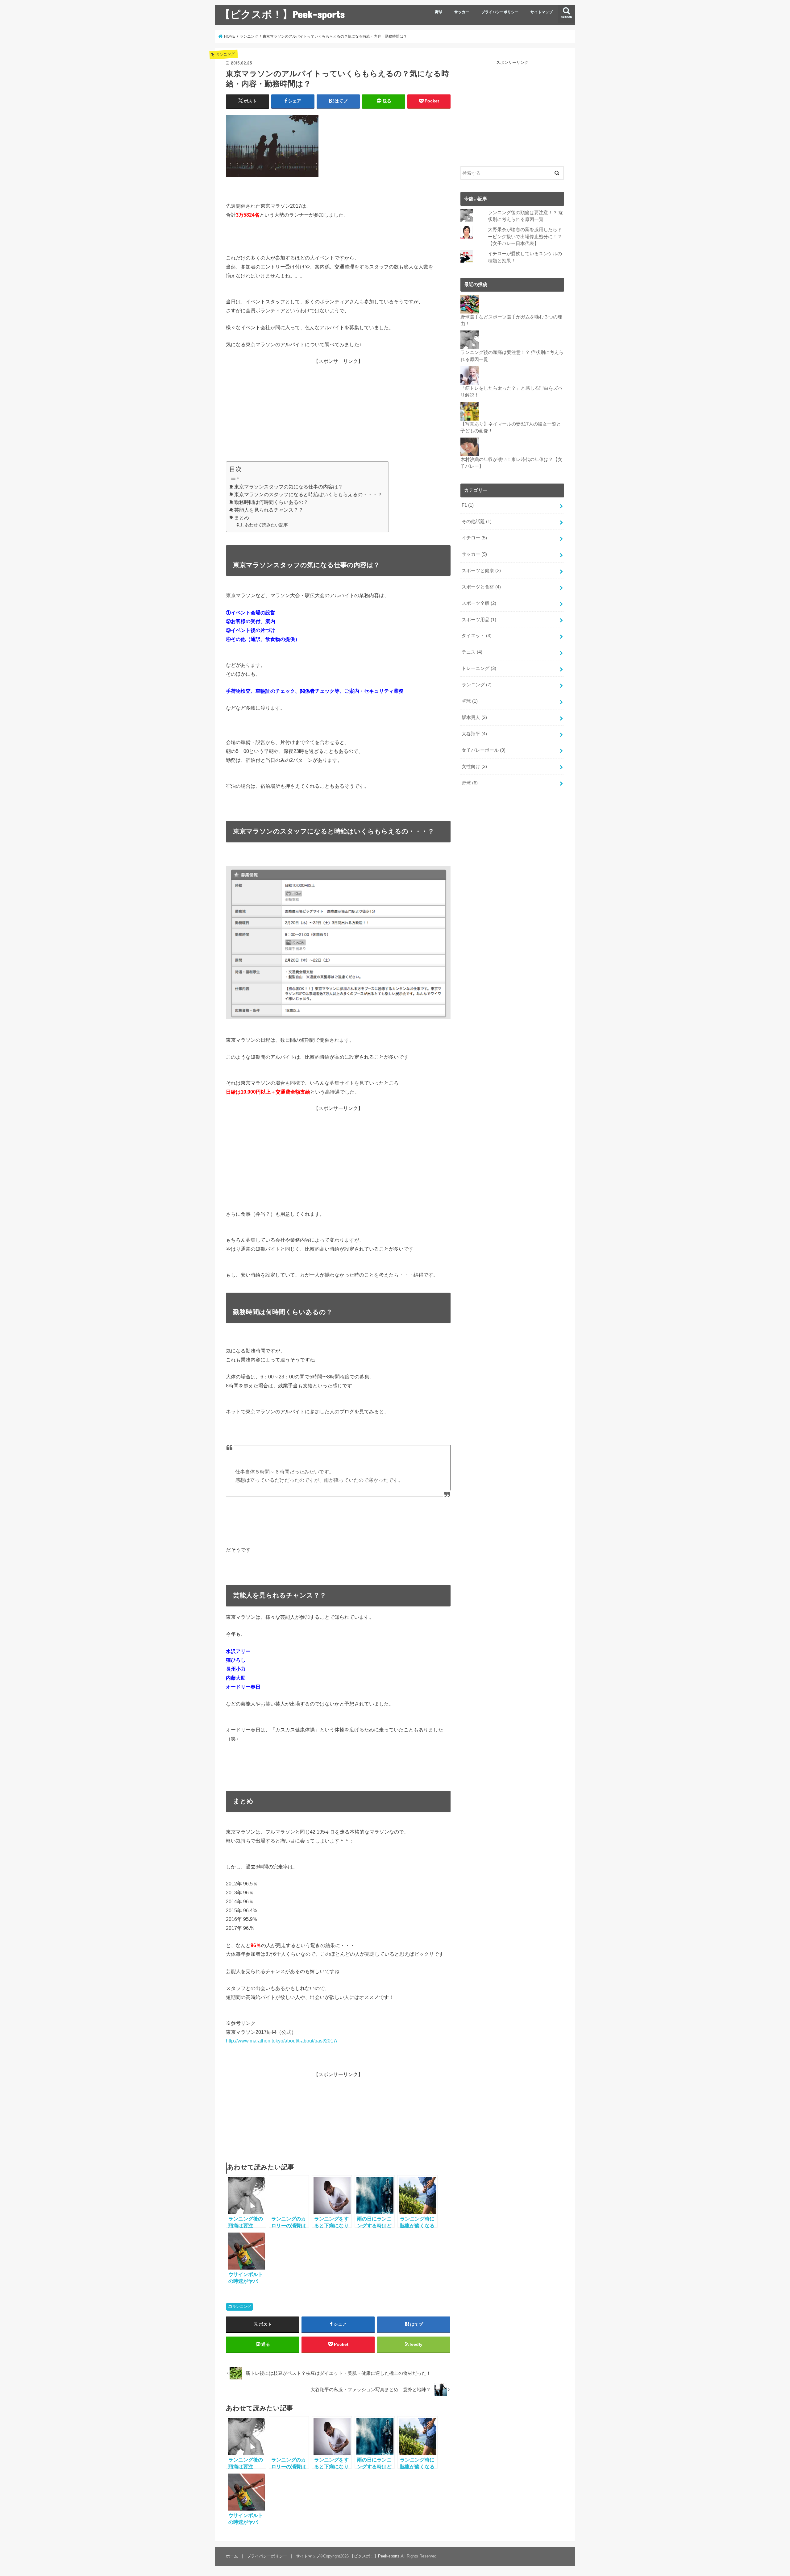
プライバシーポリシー (500, 12)
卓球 (470, 701)
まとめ (242, 518)
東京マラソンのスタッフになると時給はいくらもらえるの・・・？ (308, 494)
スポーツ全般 (479, 603)
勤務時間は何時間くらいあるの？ (271, 502)
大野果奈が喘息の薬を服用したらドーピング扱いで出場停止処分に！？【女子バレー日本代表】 (525, 236)
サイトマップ (542, 12)
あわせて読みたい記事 (266, 525)
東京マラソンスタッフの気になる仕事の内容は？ (289, 487)
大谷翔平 (474, 734)
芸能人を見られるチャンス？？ (269, 510)
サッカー (462, 12)
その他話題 (477, 521)
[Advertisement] (338, 408)
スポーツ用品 (479, 620)
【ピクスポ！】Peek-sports (282, 14)
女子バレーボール (484, 750)
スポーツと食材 (481, 587)
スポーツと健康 (481, 571)
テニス (472, 652)
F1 (468, 505)
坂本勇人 (474, 717)
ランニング (242, 2307)
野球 (439, 12)
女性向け (474, 767)
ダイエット (477, 636)
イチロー (474, 538)
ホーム (232, 2556)
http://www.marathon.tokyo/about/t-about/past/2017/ (282, 2041)
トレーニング (479, 668)
